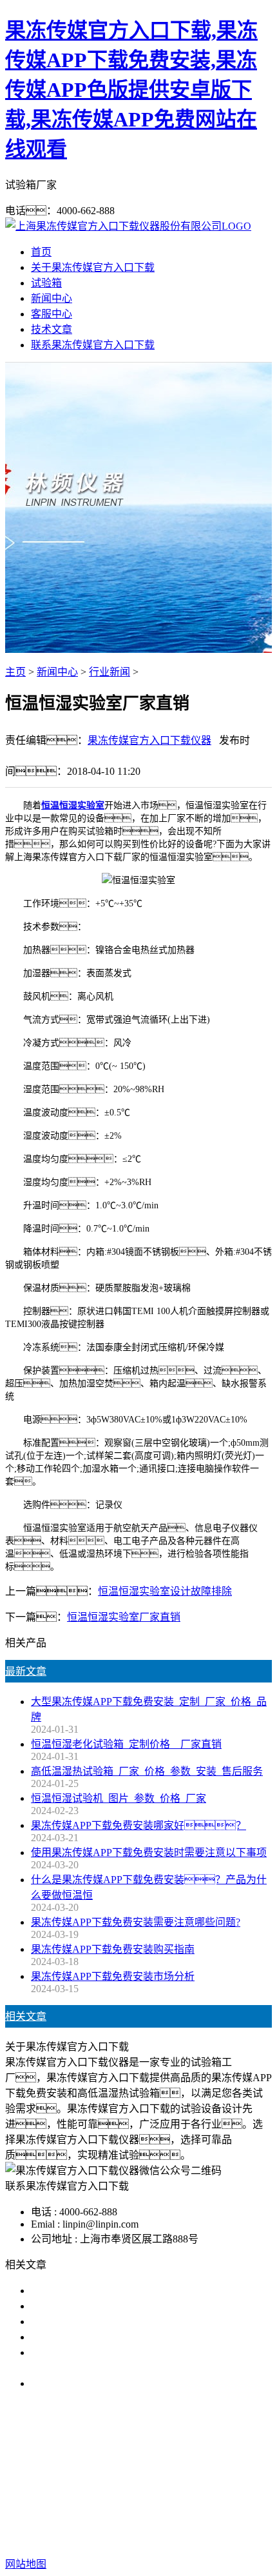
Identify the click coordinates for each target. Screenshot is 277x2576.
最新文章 (26, 1671)
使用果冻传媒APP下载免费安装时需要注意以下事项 (149, 1852)
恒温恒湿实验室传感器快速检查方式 (113, 2306)
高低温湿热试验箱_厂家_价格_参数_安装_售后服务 (147, 1771)
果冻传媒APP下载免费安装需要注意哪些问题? (136, 1922)
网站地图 (132, 2523)
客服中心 (52, 314)
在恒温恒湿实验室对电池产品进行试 (113, 2291)
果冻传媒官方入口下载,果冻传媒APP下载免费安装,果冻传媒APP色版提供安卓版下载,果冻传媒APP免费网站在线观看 (131, 90)
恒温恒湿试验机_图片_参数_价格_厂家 (119, 1798)
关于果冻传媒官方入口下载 (93, 267)
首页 (41, 252)
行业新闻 (110, 672)
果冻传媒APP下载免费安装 (110, 2466)
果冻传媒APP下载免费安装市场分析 (113, 1976)
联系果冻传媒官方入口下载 (93, 345)
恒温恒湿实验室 (73, 805)
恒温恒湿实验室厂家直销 (124, 1617)
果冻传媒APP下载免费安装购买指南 (113, 1949)
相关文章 (26, 2016)
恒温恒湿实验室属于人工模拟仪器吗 (113, 2383)
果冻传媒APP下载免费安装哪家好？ (138, 1825)
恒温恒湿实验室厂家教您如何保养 (108, 2337)
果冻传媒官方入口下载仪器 (149, 740)
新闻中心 (52, 298)
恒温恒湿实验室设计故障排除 (165, 1591)
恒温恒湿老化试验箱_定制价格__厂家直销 (126, 1744)
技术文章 (52, 329)
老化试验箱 (142, 2481)
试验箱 (46, 283)
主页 (15, 672)
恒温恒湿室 (203, 2481)
